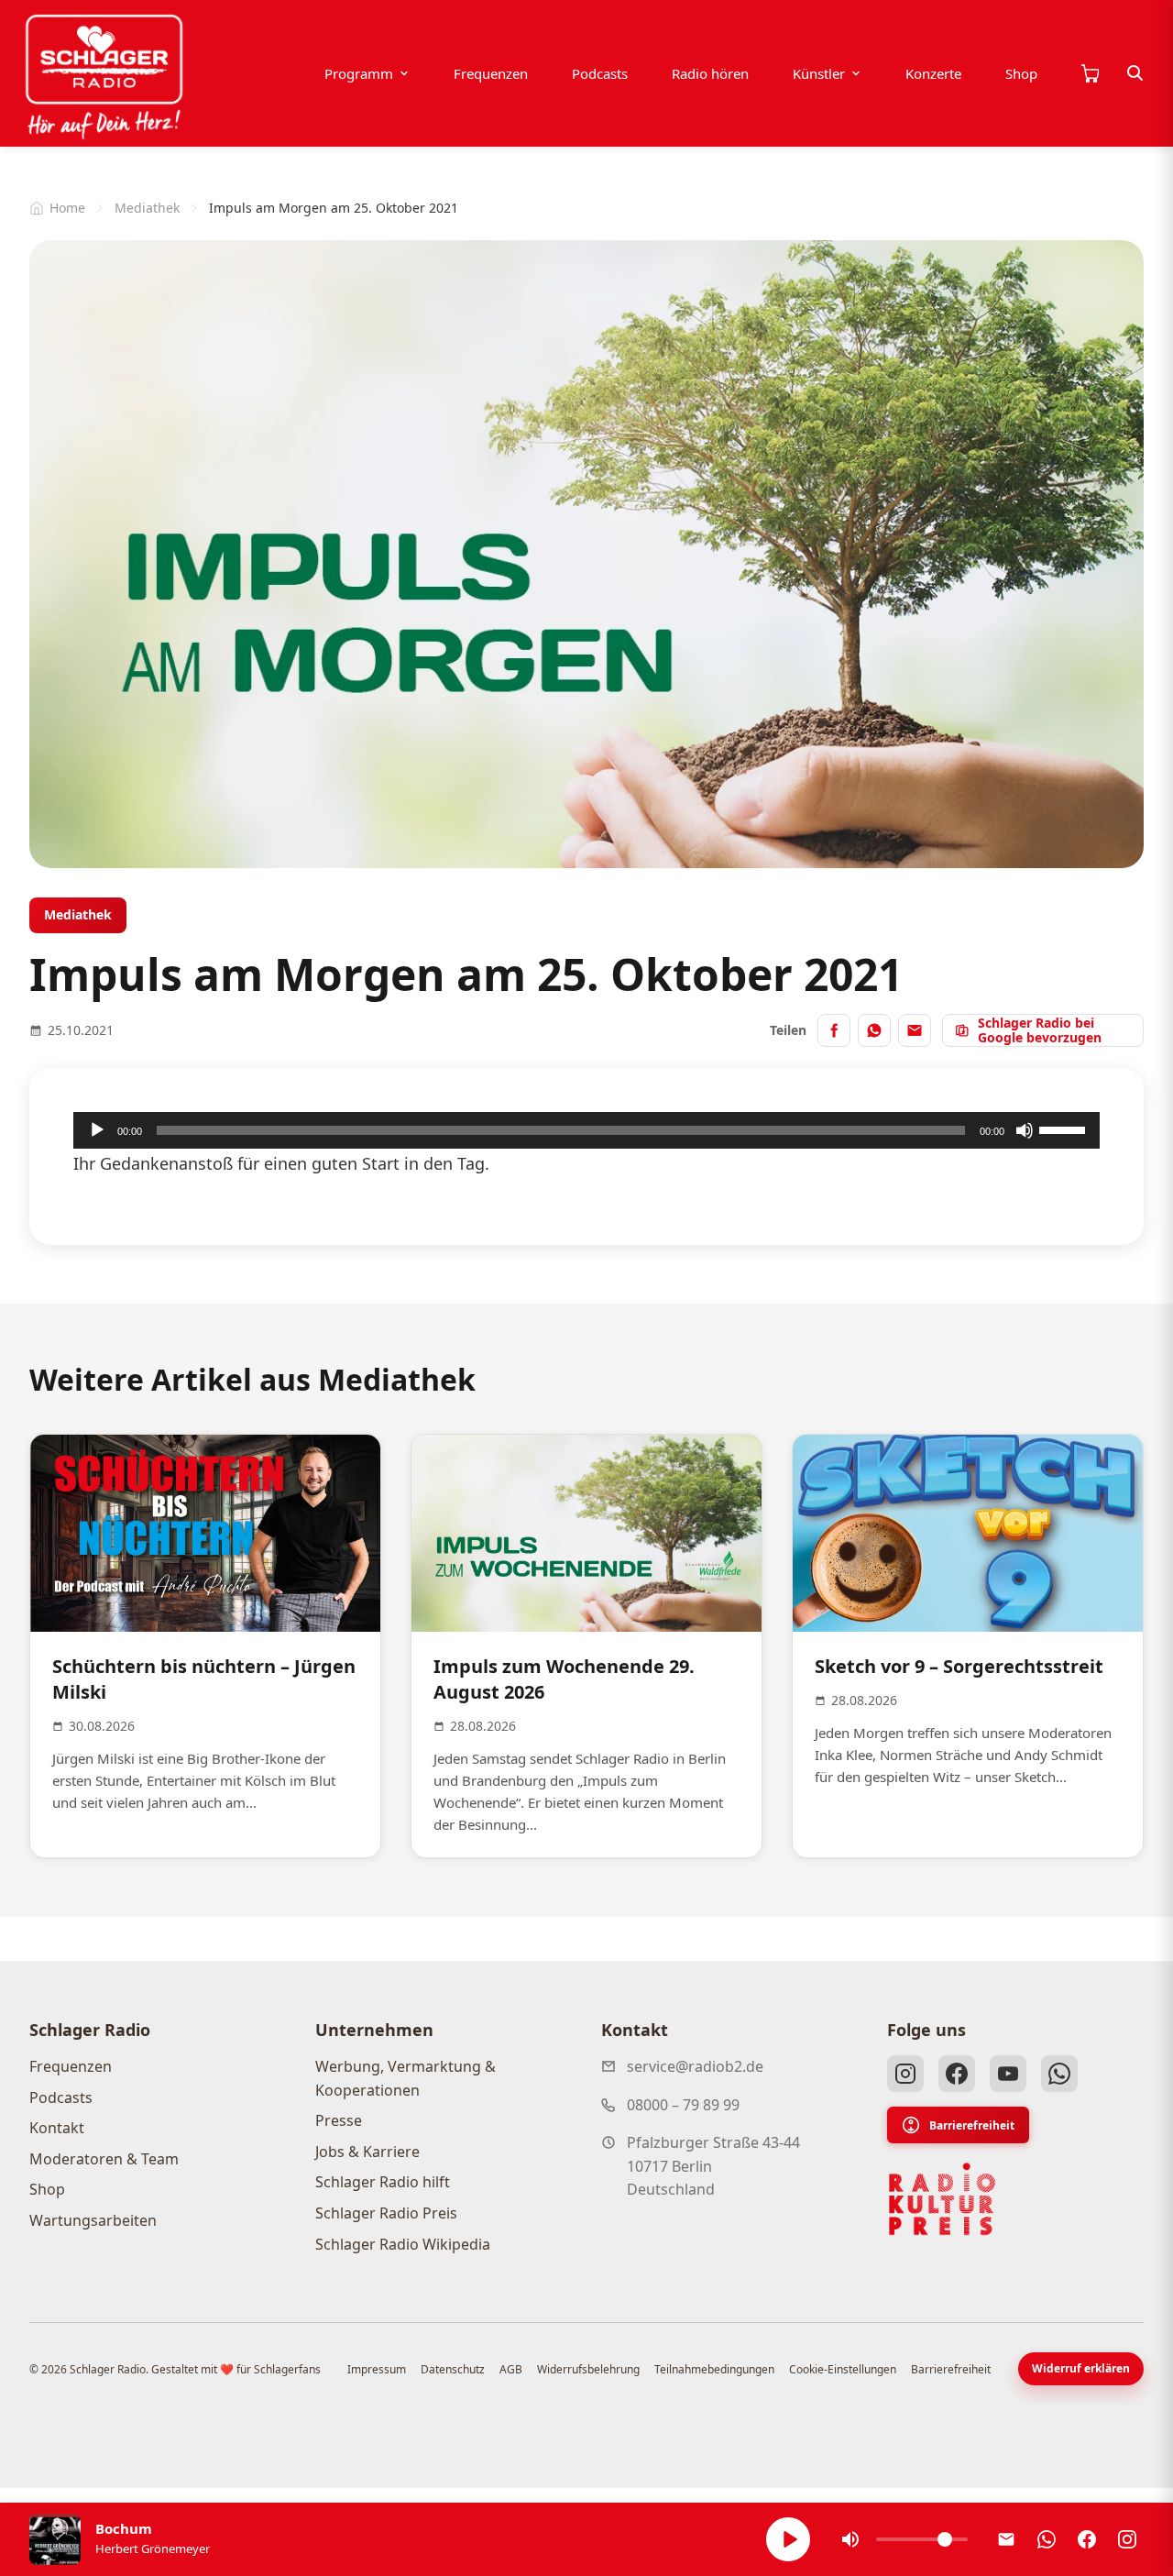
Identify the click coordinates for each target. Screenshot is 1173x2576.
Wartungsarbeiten (93, 2220)
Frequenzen (491, 73)
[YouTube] (1008, 2074)
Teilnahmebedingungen (714, 2369)
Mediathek (147, 208)
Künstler (819, 73)
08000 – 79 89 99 (683, 2105)
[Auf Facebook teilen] (834, 1030)
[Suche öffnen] (1135, 73)
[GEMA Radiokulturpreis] (942, 2199)
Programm (359, 73)
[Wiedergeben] (97, 1130)
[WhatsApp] (1059, 2074)
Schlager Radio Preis (386, 2213)
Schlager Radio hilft (383, 2182)
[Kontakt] (1006, 2539)
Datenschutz (453, 2369)
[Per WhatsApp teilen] (874, 1030)
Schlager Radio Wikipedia (403, 2244)
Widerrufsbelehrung (588, 2369)
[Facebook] (957, 2074)
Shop (1021, 73)
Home (67, 208)
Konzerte (933, 73)
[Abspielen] (788, 2539)
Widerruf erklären (1081, 2368)
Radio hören (710, 73)
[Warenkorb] (1090, 73)
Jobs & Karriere (367, 2152)
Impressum (377, 2369)
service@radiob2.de (695, 2066)
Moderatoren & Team (104, 2159)
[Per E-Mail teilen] (915, 1030)
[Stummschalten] (1025, 1130)
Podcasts (600, 73)
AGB (511, 2369)
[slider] (1065, 1128)
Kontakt (57, 2128)
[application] (586, 1130)
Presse (339, 2120)
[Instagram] (905, 2074)
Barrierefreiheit (972, 2125)
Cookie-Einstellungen (843, 2369)
